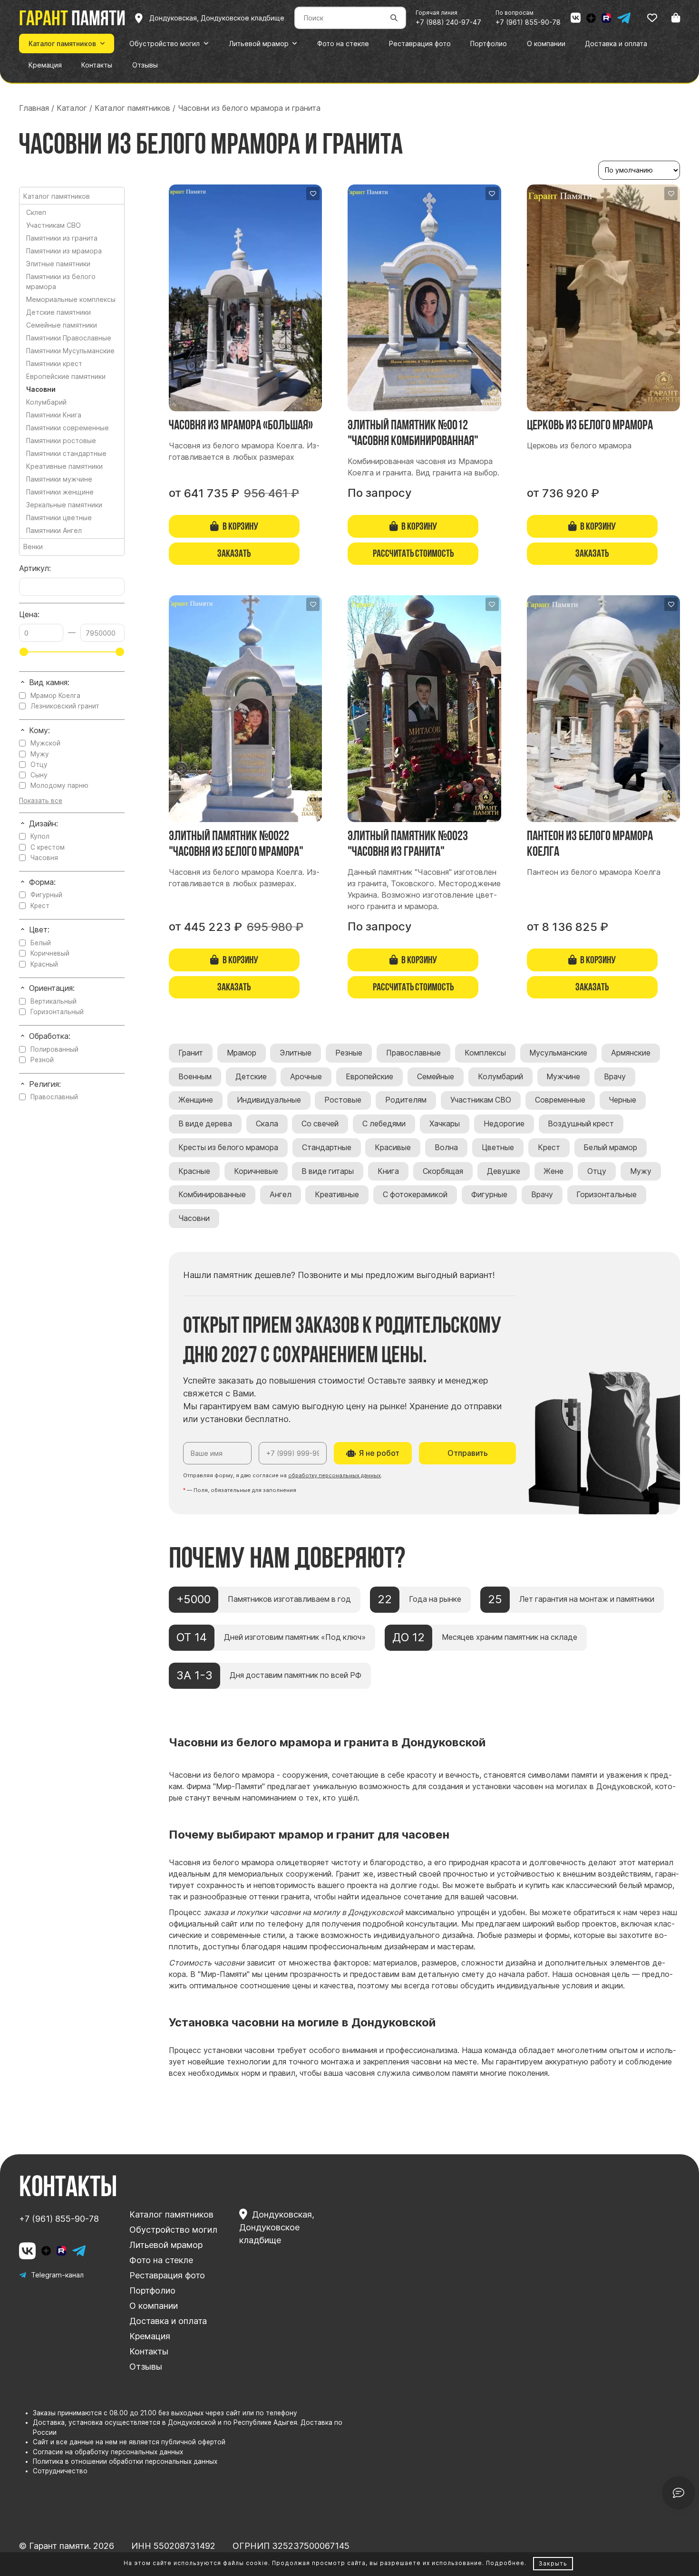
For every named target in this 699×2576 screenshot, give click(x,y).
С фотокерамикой (415, 1195)
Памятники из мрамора (64, 251)
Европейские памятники (66, 376)
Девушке (504, 1171)
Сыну (39, 775)
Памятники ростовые (61, 441)
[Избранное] (652, 18)
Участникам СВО (481, 1100)
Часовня (44, 858)
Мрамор (242, 1053)
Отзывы (146, 2367)
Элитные (296, 1053)
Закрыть (553, 2563)
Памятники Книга (54, 415)
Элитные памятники (58, 264)
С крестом (48, 847)
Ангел (281, 1195)
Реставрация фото (167, 2275)
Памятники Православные (69, 338)
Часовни (194, 1218)
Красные (194, 1171)
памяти (72, 18)
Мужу (641, 1171)
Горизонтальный (57, 1012)
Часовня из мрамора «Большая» (241, 425)
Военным (195, 1077)
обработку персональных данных (335, 1475)
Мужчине (563, 1077)
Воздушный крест (581, 1124)
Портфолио (152, 2290)
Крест (549, 1148)
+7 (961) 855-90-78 (528, 22)
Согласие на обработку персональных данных (108, 2452)
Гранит (191, 1053)
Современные (560, 1100)
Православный (54, 1097)
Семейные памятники (62, 325)
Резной (42, 1060)
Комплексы (485, 1053)
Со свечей (320, 1124)
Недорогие (504, 1124)
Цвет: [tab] (39, 930)
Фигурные (489, 1195)
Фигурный (46, 895)
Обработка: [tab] (50, 1036)
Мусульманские (558, 1053)
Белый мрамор (610, 1148)
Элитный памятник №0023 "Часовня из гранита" (408, 843)
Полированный (54, 1049)
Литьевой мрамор (166, 2245)
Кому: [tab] (39, 731)
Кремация (150, 2336)
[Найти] (394, 18)
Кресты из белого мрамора (228, 1148)
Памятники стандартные (66, 453)
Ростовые (343, 1100)
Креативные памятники (64, 466)
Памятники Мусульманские (70, 351)
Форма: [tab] (42, 882)
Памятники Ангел (54, 530)
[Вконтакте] (576, 18)
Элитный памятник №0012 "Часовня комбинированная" (413, 432)
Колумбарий (500, 1077)
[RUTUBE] (606, 18)
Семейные (436, 1077)
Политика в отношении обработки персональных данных (125, 2461)
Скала (267, 1124)
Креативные (337, 1195)
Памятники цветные (59, 518)
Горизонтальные (607, 1195)
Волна (446, 1148)
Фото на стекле (161, 2260)
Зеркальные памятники (64, 505)
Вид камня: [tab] (49, 683)
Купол (40, 836)
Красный (44, 964)
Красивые (393, 1148)
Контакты (149, 2351)
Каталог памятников (171, 2214)
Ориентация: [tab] (52, 988)
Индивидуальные (269, 1100)
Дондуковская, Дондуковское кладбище (277, 2227)
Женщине (196, 1100)
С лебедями (384, 1124)
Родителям (406, 1100)
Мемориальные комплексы (71, 299)
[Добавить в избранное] (313, 194)
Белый (41, 943)
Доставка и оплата (168, 2321)
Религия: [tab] (45, 1084)
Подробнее (505, 2563)
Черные (622, 1100)
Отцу (597, 1171)
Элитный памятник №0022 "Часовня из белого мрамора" (236, 843)
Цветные (498, 1148)
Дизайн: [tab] (44, 824)
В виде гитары (328, 1171)
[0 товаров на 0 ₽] (676, 18)
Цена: (29, 615)
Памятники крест (54, 363)
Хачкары (445, 1124)
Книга (388, 1171)
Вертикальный (53, 1001)
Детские (251, 1077)
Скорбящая (443, 1171)
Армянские (631, 1053)
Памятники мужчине (59, 479)
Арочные (306, 1077)
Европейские (369, 1077)
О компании (154, 2306)
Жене (553, 1171)
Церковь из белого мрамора (590, 425)
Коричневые (256, 1171)
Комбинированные (212, 1195)
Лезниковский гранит (65, 706)
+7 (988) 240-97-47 (448, 22)
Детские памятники (58, 312)
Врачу (615, 1077)
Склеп (36, 212)
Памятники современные (68, 428)
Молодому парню (59, 785)
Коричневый (50, 953)
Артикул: (35, 568)
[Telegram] (624, 18)
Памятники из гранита (62, 238)
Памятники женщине (60, 492)
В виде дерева (205, 1124)
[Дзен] (591, 18)
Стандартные (327, 1148)
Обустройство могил (173, 2230)
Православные (413, 1053)
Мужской (45, 743)
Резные (349, 1053)
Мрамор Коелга (55, 696)
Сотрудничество (60, 2471)
